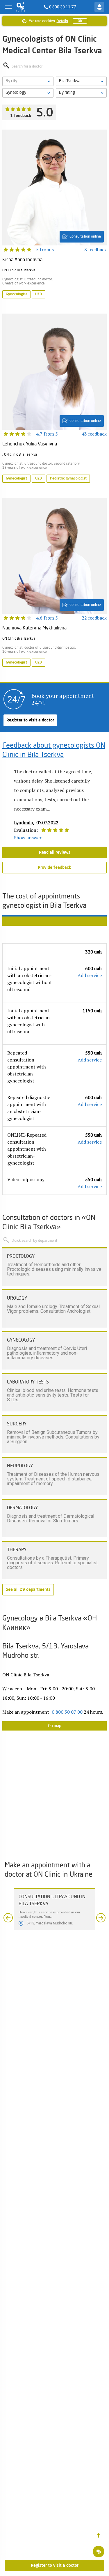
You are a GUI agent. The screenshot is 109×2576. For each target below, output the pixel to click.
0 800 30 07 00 (67, 1712)
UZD (39, 294)
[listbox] (28, 81)
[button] (99, 2535)
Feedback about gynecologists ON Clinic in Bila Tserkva (54, 751)
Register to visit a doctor (30, 720)
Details (62, 21)
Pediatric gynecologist (68, 479)
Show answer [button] (28, 838)
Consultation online (85, 237)
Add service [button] (90, 975)
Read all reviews (55, 852)
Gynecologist (16, 294)
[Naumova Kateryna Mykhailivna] (54, 583)
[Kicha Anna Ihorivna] (54, 215)
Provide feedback (54, 868)
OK (80, 21)
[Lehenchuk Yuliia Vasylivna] (54, 399)
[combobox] (28, 93)
